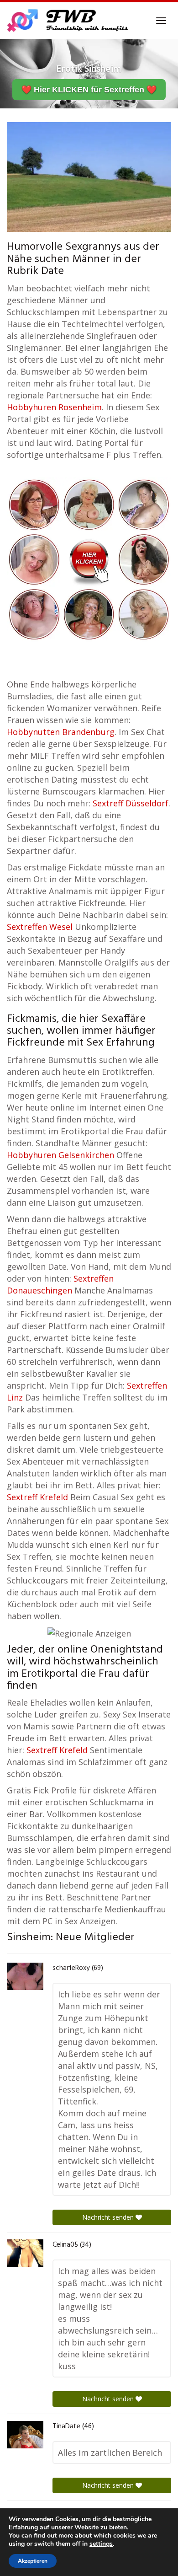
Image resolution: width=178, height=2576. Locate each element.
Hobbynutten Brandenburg (61, 732)
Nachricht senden (109, 2217)
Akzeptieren (33, 2561)
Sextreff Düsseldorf (131, 803)
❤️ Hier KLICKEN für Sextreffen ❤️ (89, 90)
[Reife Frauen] (89, 558)
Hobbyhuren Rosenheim (54, 407)
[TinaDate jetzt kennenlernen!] (25, 2435)
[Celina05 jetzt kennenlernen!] (25, 2253)
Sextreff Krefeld (37, 1497)
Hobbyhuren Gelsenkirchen (60, 1155)
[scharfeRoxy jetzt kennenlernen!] (25, 1976)
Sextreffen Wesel (40, 927)
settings (101, 2544)
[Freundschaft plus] (69, 21)
